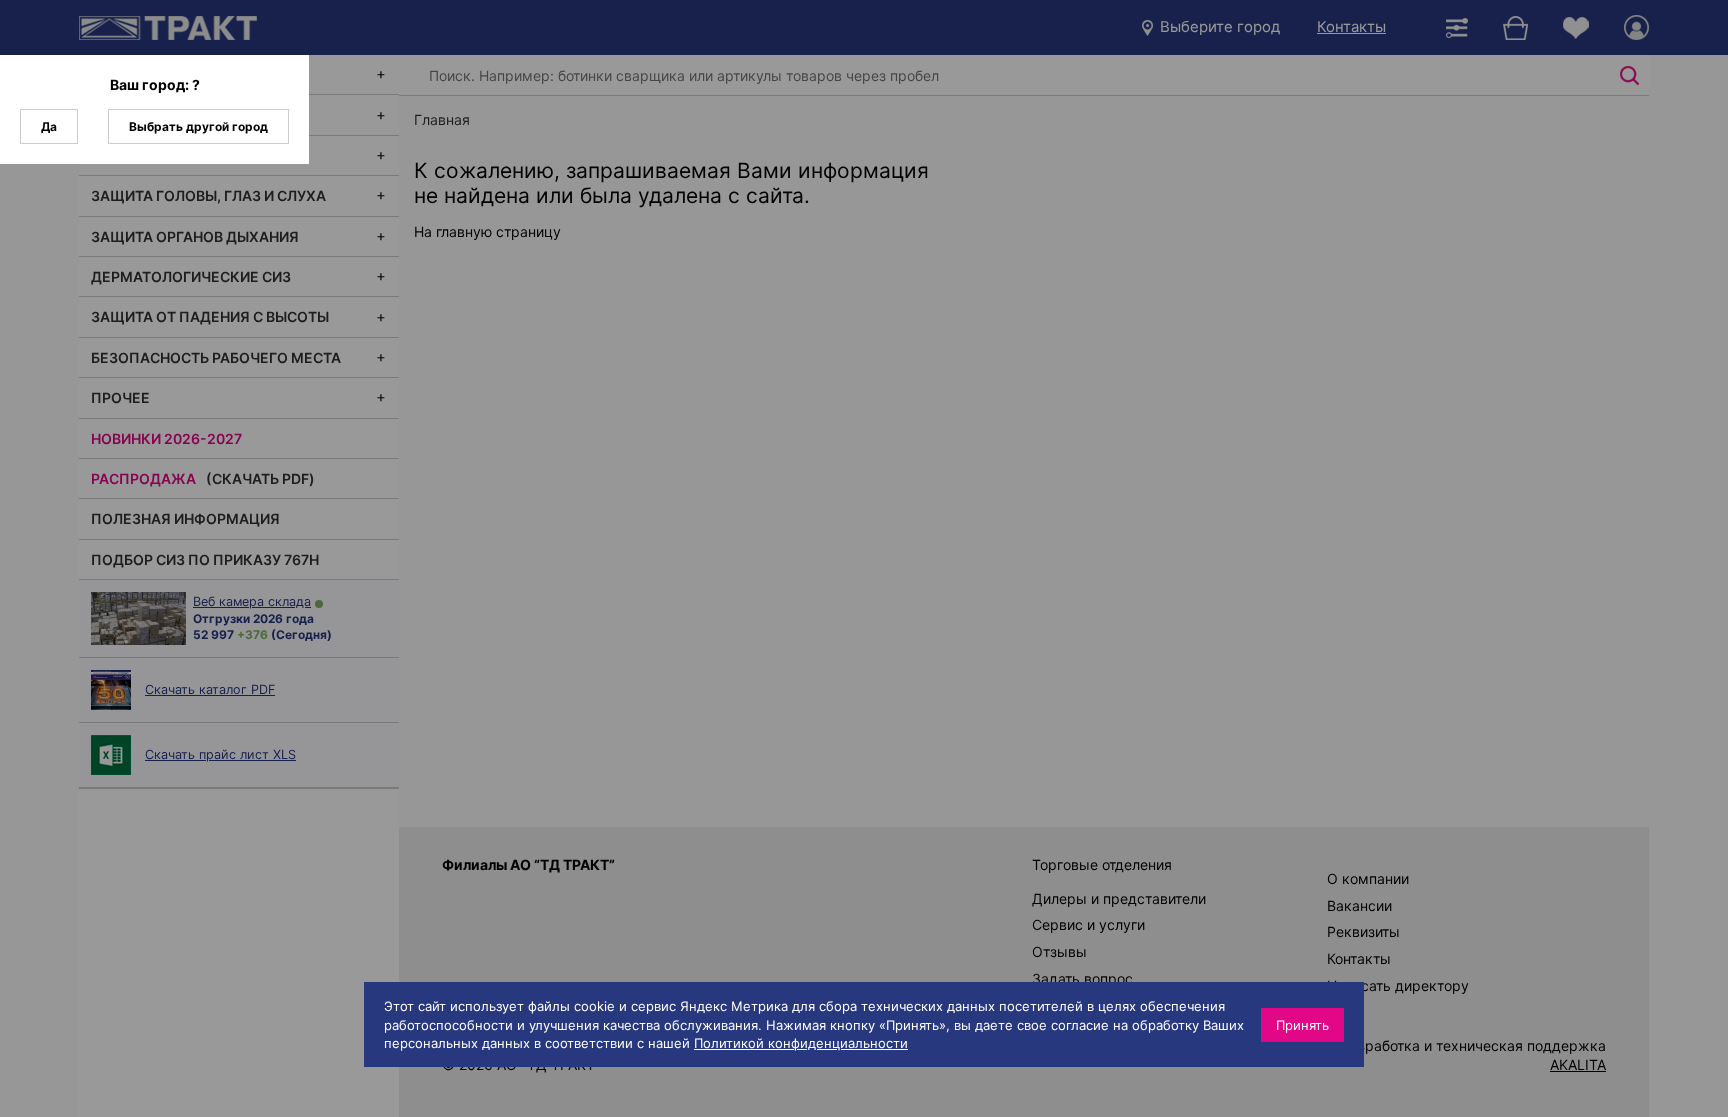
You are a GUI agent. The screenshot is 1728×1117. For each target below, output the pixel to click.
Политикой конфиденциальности (801, 1043)
